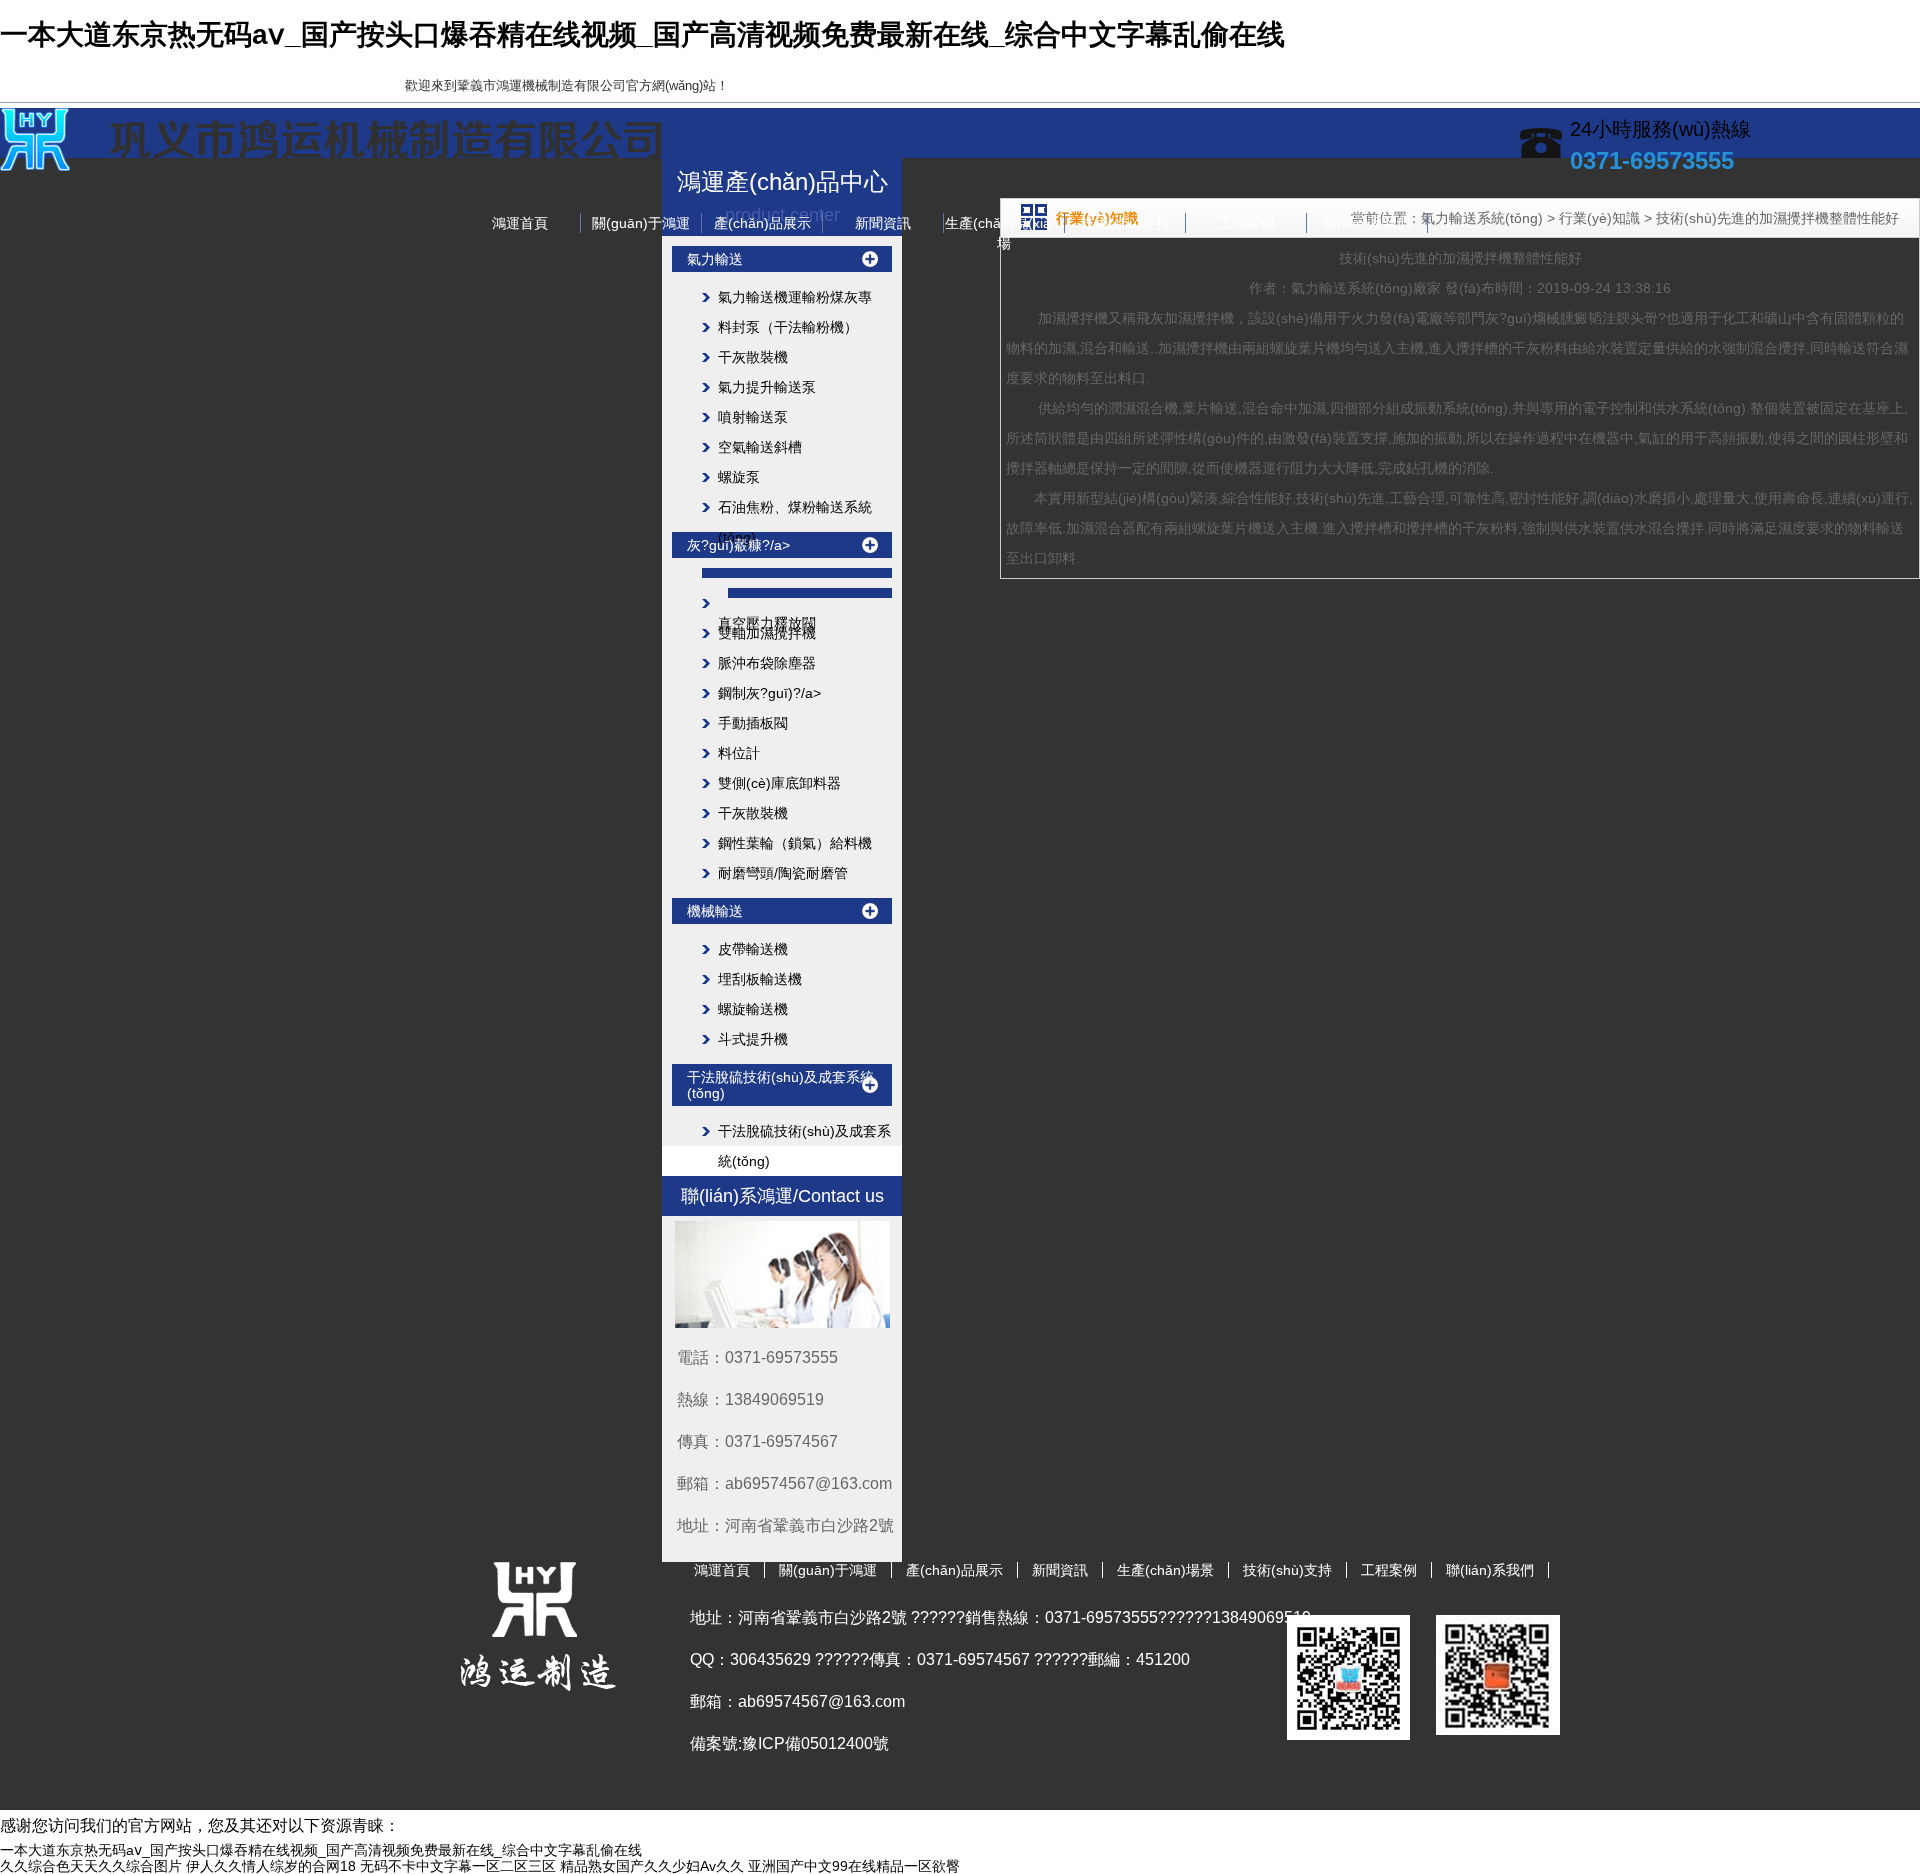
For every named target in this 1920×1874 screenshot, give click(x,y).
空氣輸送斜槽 (760, 447)
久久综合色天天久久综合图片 (91, 1866)
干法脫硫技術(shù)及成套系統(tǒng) (780, 1085)
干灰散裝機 (753, 357)
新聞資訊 (883, 223)
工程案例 (1246, 223)
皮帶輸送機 (753, 949)
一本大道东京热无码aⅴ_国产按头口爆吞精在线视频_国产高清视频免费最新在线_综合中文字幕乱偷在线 (642, 34)
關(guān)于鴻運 (641, 223)
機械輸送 (715, 911)
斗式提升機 (753, 1039)
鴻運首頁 (520, 223)
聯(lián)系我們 (1367, 223)
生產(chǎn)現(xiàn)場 (1004, 224)
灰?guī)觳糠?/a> (738, 545)
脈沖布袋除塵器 (767, 663)
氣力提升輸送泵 (767, 387)
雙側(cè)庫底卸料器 (779, 783)
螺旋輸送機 (753, 1009)
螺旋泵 (739, 477)
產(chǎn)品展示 (762, 223)
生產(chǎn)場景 (1165, 1570)
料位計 (739, 753)
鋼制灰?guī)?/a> (769, 693)
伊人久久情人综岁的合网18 (271, 1866)
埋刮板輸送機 (760, 979)
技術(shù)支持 (1125, 223)
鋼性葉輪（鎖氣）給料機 (795, 843)
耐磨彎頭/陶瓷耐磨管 (783, 873)
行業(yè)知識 (1599, 218)
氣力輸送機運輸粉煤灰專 (795, 297)
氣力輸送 (715, 259)
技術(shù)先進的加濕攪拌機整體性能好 (1777, 218)
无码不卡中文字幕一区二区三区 (458, 1866)
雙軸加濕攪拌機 (767, 633)
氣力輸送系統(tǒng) (1352, 288)
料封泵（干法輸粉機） (788, 327)
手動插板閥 (753, 723)
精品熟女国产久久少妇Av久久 (652, 1866)
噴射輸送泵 (753, 417)
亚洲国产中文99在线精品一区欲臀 (854, 1866)
